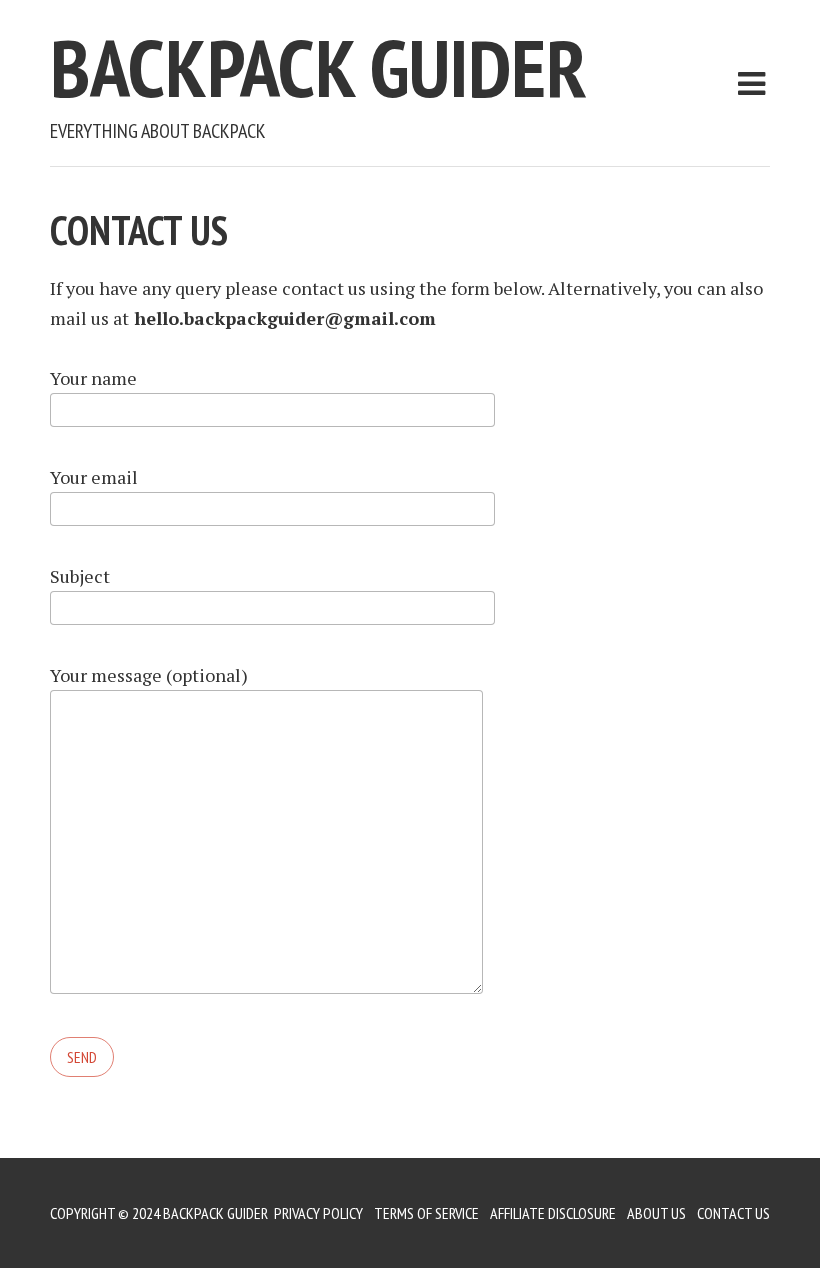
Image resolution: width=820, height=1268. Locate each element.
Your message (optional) (149, 675)
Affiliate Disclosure (553, 1213)
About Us (656, 1213)
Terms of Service (426, 1213)
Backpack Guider (318, 67)
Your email (94, 477)
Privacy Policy (318, 1213)
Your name (93, 378)
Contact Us (733, 1213)
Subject (80, 576)
